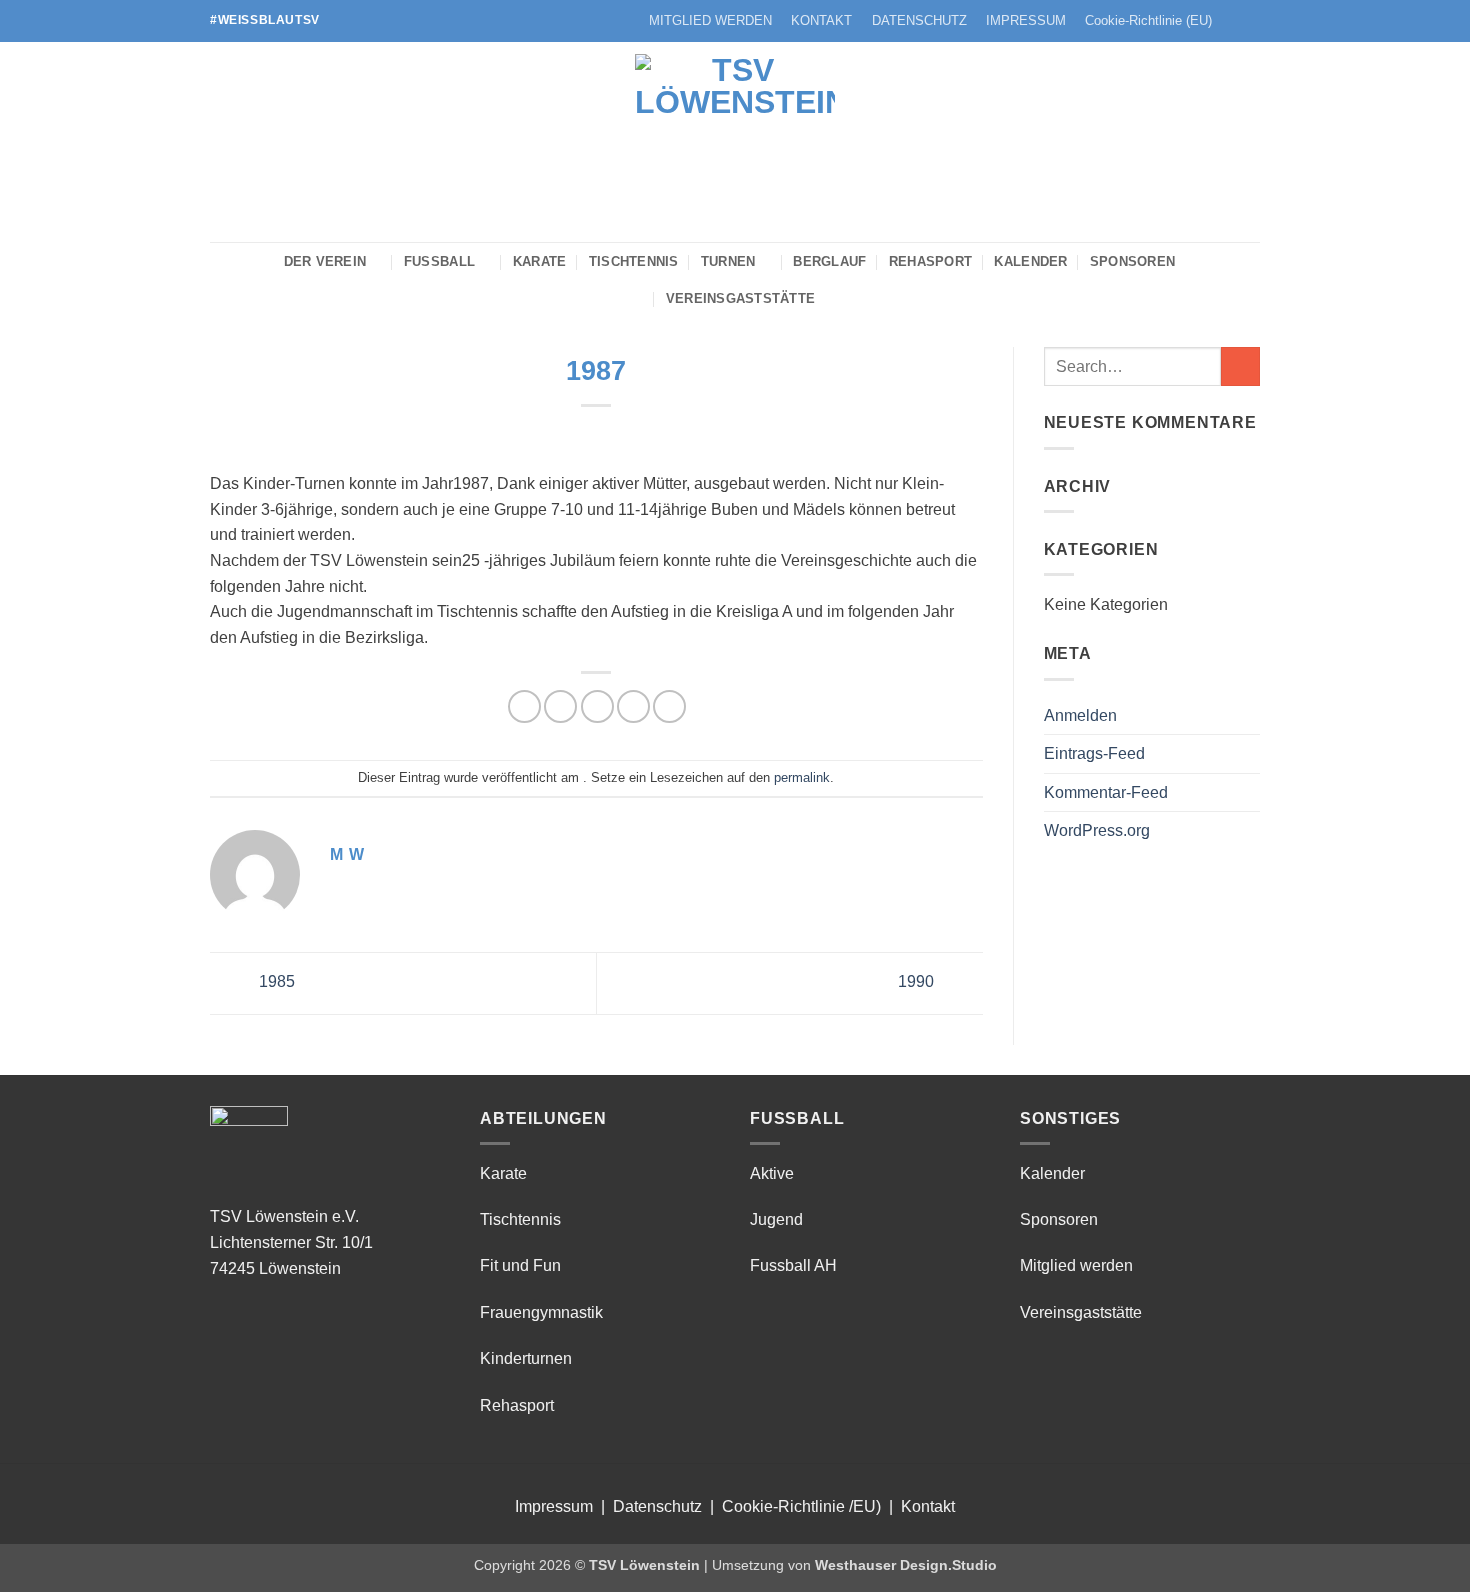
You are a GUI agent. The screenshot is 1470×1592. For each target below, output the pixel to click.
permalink (802, 777)
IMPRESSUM (1026, 20)
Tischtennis (634, 261)
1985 (275, 981)
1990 (918, 981)
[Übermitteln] (1240, 366)
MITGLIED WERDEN (710, 20)
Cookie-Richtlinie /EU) (801, 1506)
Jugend (776, 1219)
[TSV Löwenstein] (735, 142)
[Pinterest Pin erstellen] (633, 706)
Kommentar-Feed (1106, 792)
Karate (540, 261)
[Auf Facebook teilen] (524, 706)
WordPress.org (1097, 830)
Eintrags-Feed (1094, 753)
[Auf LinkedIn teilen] (669, 706)
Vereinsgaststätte (740, 298)
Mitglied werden (1076, 1265)
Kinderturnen (526, 1358)
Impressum (554, 1506)
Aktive (772, 1173)
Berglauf (829, 261)
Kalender (1030, 261)
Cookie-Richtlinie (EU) (1148, 20)
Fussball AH (793, 1265)
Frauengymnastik (541, 1312)
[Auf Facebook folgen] (1231, 21)
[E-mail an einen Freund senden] (597, 706)
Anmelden (1080, 715)
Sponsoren (1132, 261)
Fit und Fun (520, 1265)
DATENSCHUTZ (919, 20)
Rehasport (930, 261)
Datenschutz (657, 1506)
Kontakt (928, 1506)
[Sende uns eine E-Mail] (1250, 21)
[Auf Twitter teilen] (560, 706)
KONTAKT (821, 20)
